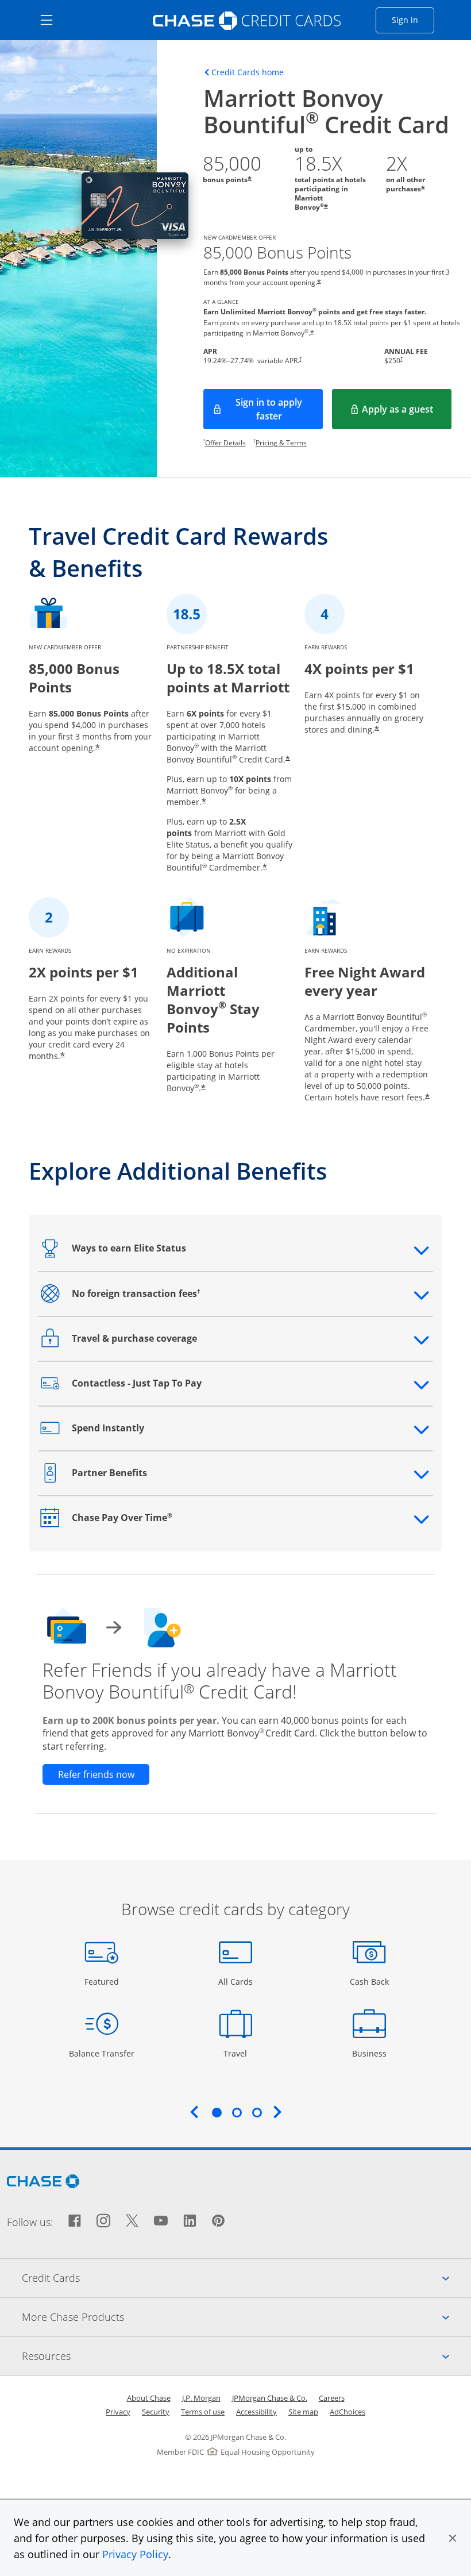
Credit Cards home (248, 72)
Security (156, 2412)
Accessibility (256, 2412)
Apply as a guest (407, 413)
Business (371, 2053)
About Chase (149, 2398)
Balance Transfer (102, 2053)
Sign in (413, 20)
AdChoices (348, 2412)
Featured (103, 1981)
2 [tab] (237, 2112)
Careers (332, 2398)
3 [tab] (257, 2112)
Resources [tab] (246, 2356)
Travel (240, 2053)
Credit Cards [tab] (246, 2277)
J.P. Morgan (201, 2398)
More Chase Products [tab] (246, 2317)
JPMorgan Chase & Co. (270, 2398)
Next (277, 2112)
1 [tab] (217, 2112)
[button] (453, 2538)
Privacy (118, 2412)
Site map (303, 2412)
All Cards (237, 1981)
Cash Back (370, 1981)
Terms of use (203, 2412)
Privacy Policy (135, 2554)
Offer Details (225, 443)
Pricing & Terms (281, 443)
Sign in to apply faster (279, 409)
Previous (194, 2112)
